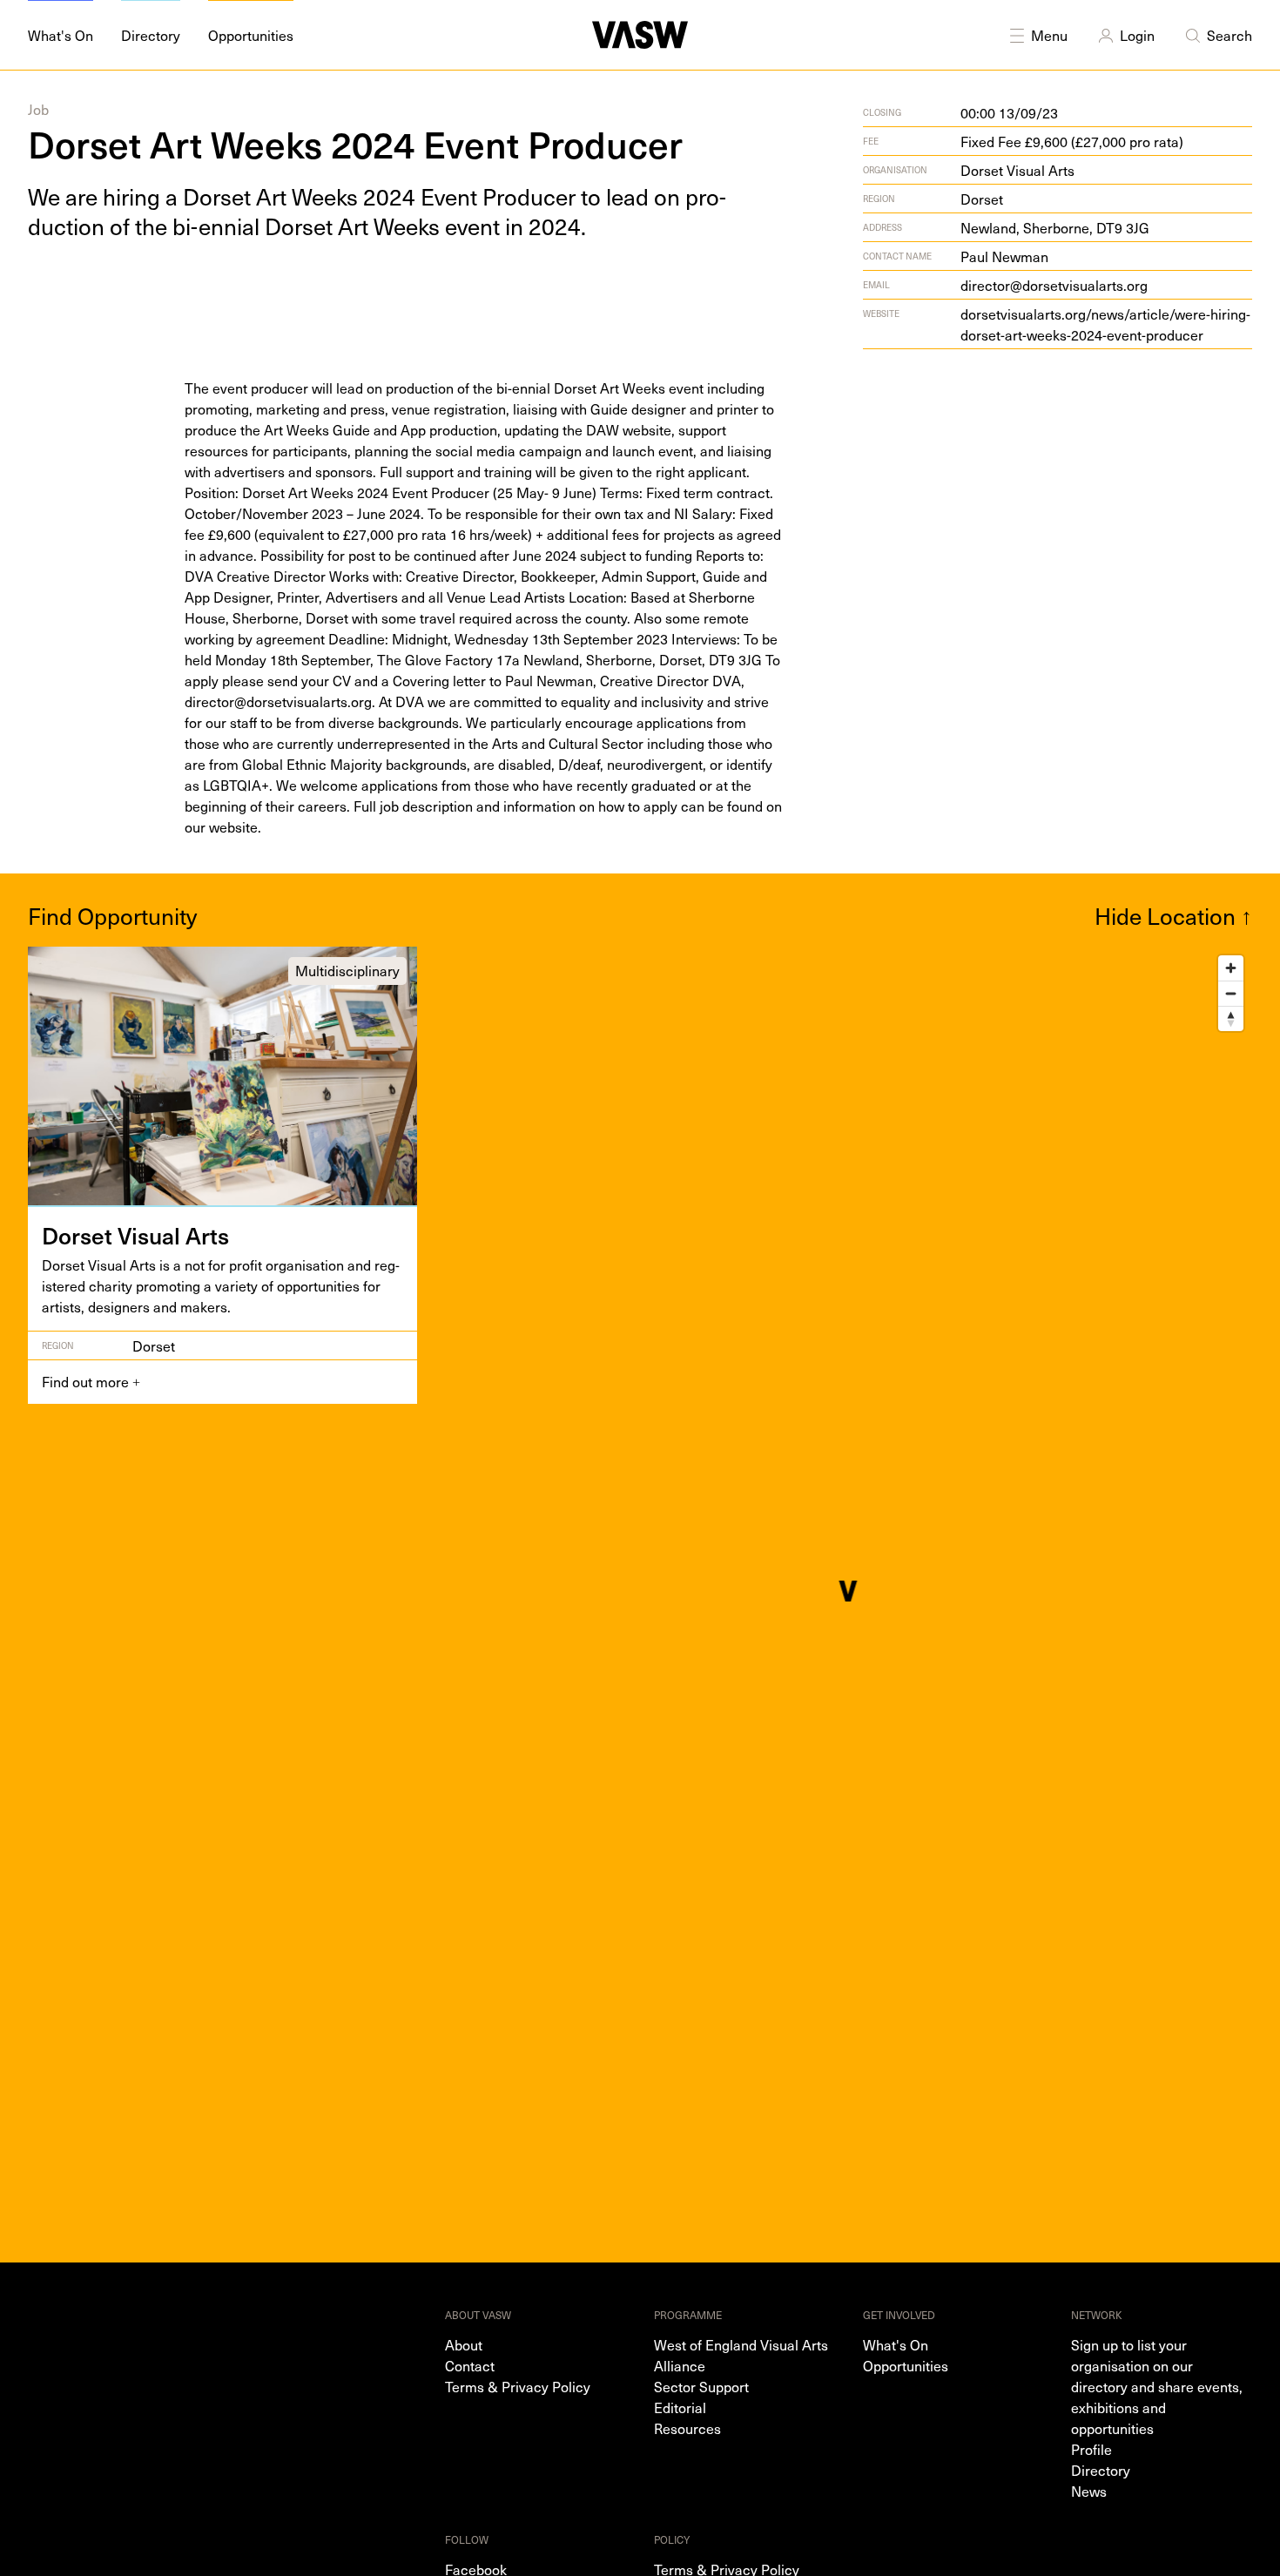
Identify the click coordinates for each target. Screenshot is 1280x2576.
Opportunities (906, 2365)
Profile (1091, 2449)
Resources (687, 2428)
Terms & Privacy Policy (518, 2386)
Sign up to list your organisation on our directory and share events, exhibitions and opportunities (1157, 2386)
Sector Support (701, 2386)
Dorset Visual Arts (1017, 170)
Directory (1101, 2470)
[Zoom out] (1231, 993)
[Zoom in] (1231, 968)
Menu (1049, 35)
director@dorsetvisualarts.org (1054, 285)
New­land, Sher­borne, (1055, 227)
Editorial (680, 2407)
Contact (470, 2365)
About (464, 2344)
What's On (896, 2344)
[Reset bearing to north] (1231, 1018)
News (1089, 2491)
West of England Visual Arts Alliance (741, 2355)
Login (1137, 35)
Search (1229, 35)
